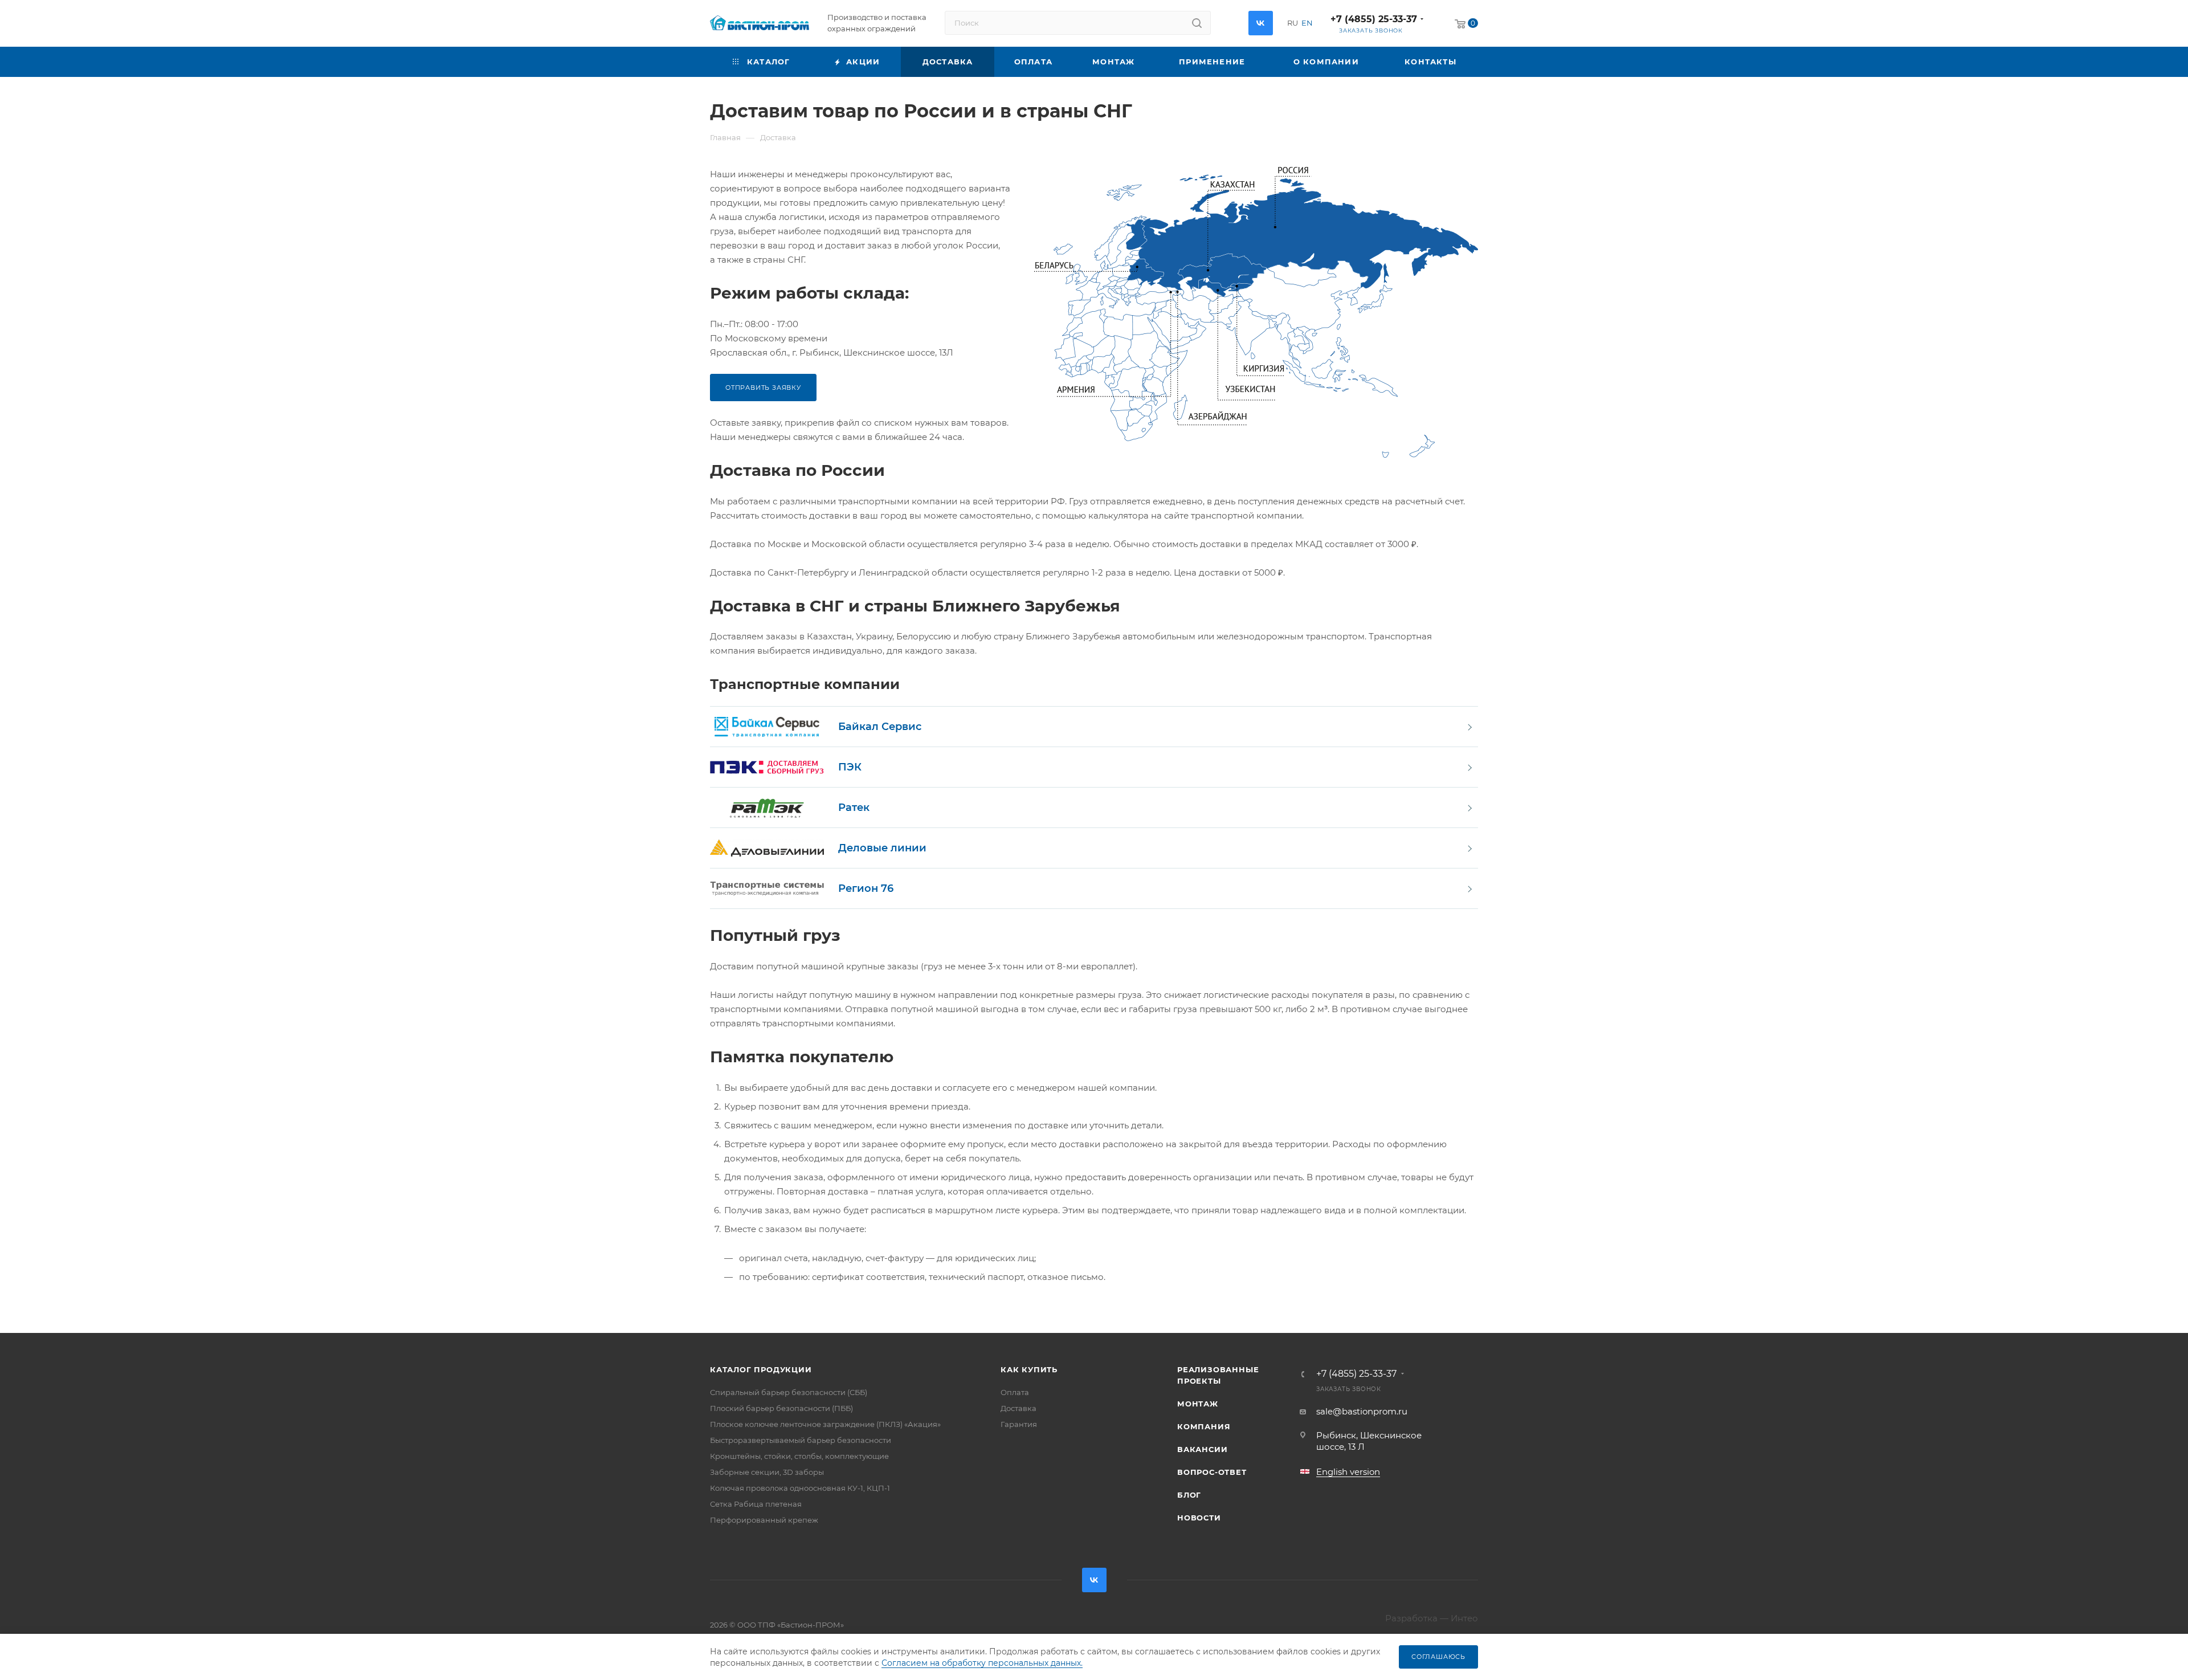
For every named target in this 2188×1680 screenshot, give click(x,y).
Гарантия (1019, 1424)
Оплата (1015, 1392)
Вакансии (1202, 1449)
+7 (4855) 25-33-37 (1374, 19)
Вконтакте (1261, 23)
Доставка (1019, 1408)
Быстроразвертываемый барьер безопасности (801, 1440)
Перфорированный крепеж (764, 1520)
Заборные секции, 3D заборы (767, 1472)
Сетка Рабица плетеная (756, 1504)
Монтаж (1198, 1404)
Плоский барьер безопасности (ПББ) (781, 1408)
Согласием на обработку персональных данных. (982, 1663)
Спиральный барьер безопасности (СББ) (789, 1392)
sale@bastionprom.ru (1362, 1411)
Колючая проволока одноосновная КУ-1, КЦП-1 (800, 1488)
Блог (1189, 1495)
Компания (1204, 1426)
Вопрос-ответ (1212, 1472)
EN (1307, 23)
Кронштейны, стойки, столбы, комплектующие (799, 1456)
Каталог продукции (761, 1369)
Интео (1464, 1618)
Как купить (1029, 1369)
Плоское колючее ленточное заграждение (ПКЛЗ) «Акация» (825, 1424)
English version (1348, 1472)
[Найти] (1197, 23)
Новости (1199, 1518)
